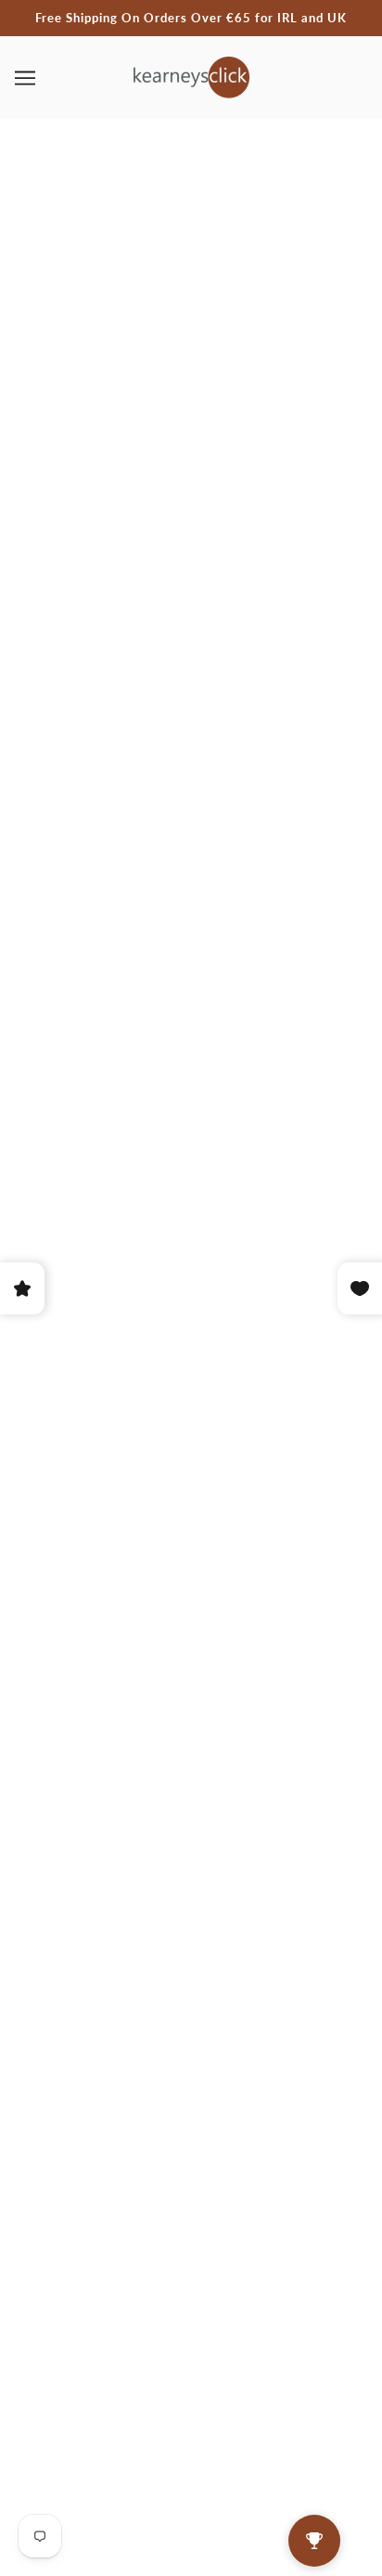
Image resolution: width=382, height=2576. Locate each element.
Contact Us (191, 2123)
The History (191, 2180)
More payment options (191, 941)
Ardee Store (189, 988)
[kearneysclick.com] (191, 75)
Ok (296, 2341)
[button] (135, 2404)
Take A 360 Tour (191, 2151)
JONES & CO (191, 647)
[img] (150, 1996)
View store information (126, 1036)
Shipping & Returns (191, 2207)
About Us (191, 2094)
